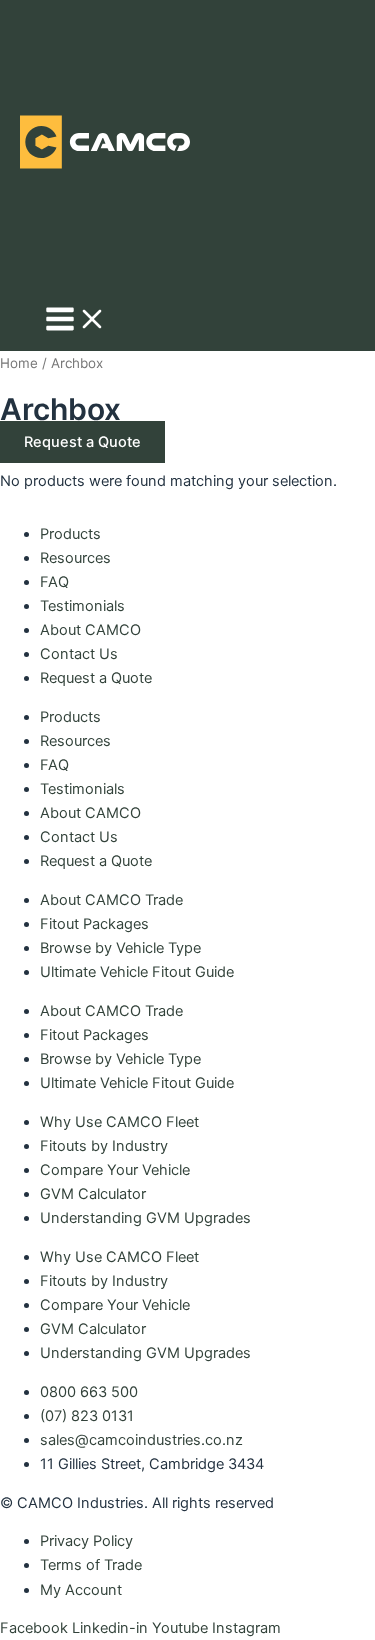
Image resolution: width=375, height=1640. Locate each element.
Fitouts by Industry (104, 1146)
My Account (81, 1590)
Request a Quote (96, 678)
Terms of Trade (91, 1565)
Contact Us (79, 654)
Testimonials (82, 606)
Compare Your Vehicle (115, 1170)
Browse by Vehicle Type (120, 948)
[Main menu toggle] (76, 320)
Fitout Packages (94, 924)
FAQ (54, 582)
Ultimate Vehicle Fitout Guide (137, 972)
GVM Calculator (93, 1194)
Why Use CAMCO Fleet (119, 1122)
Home (19, 363)
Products (70, 534)
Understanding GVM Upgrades (145, 1218)
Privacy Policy (86, 1541)
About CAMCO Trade (111, 900)
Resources (75, 558)
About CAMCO (90, 630)
